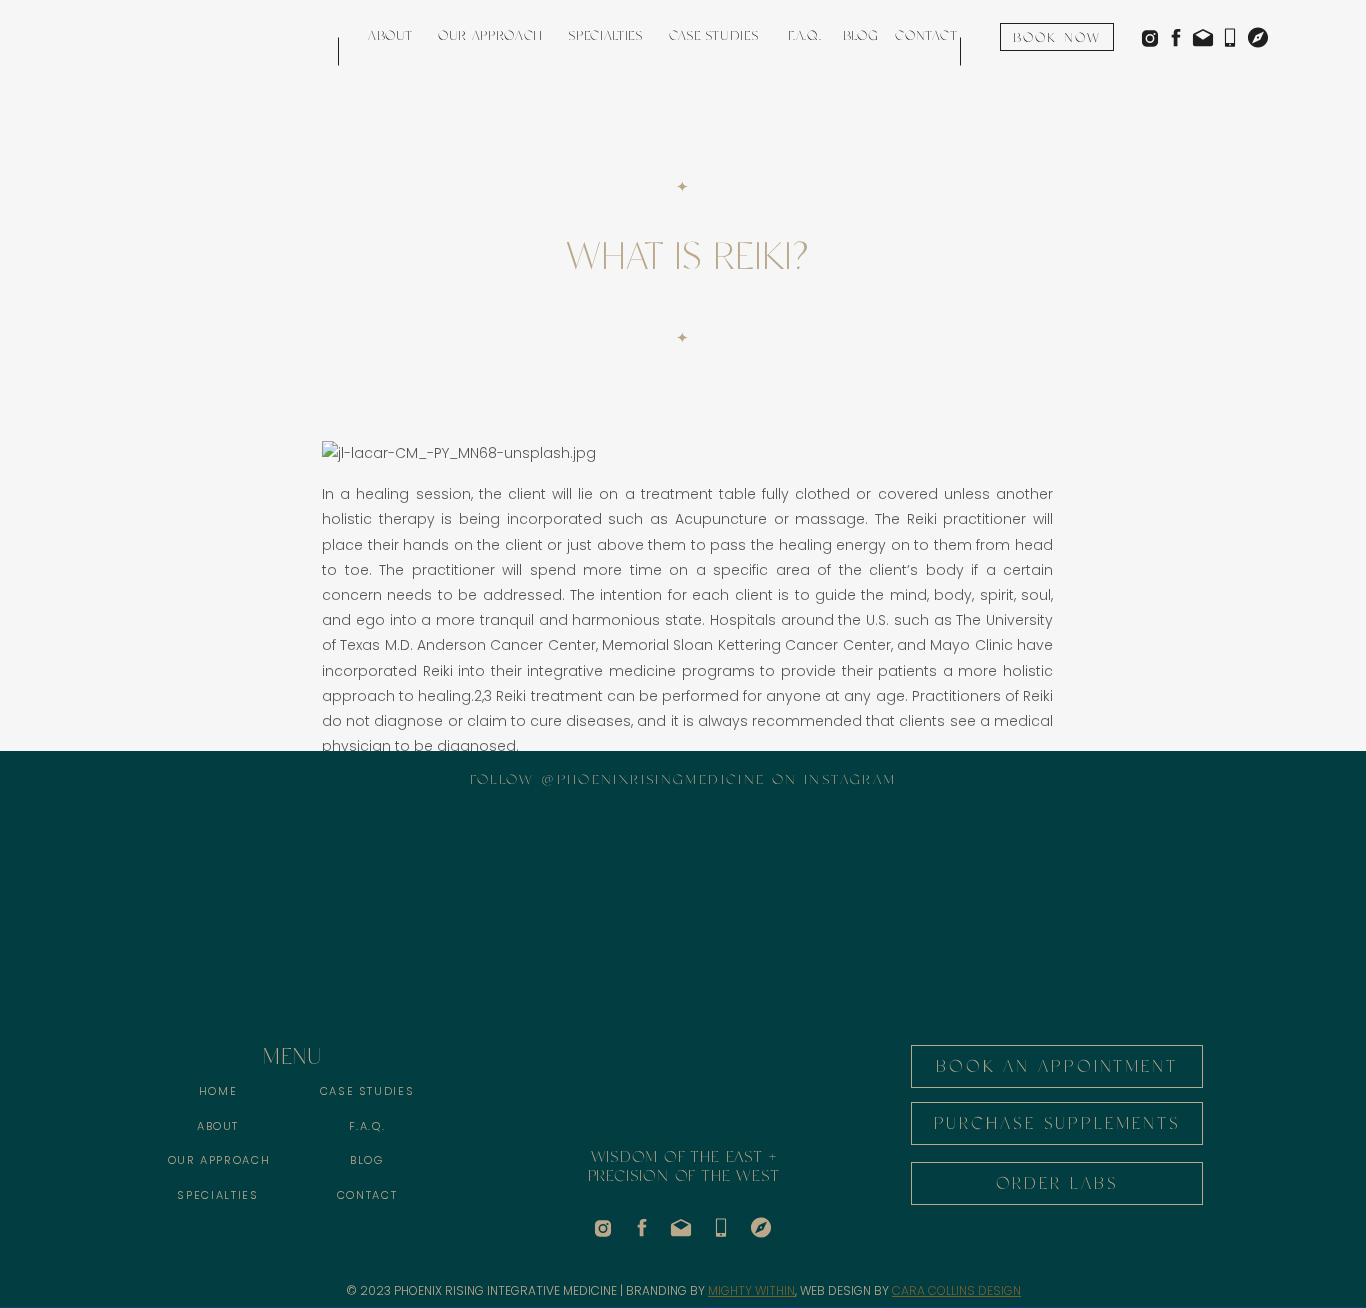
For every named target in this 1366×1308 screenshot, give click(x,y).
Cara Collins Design (956, 1290)
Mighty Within (751, 1290)
